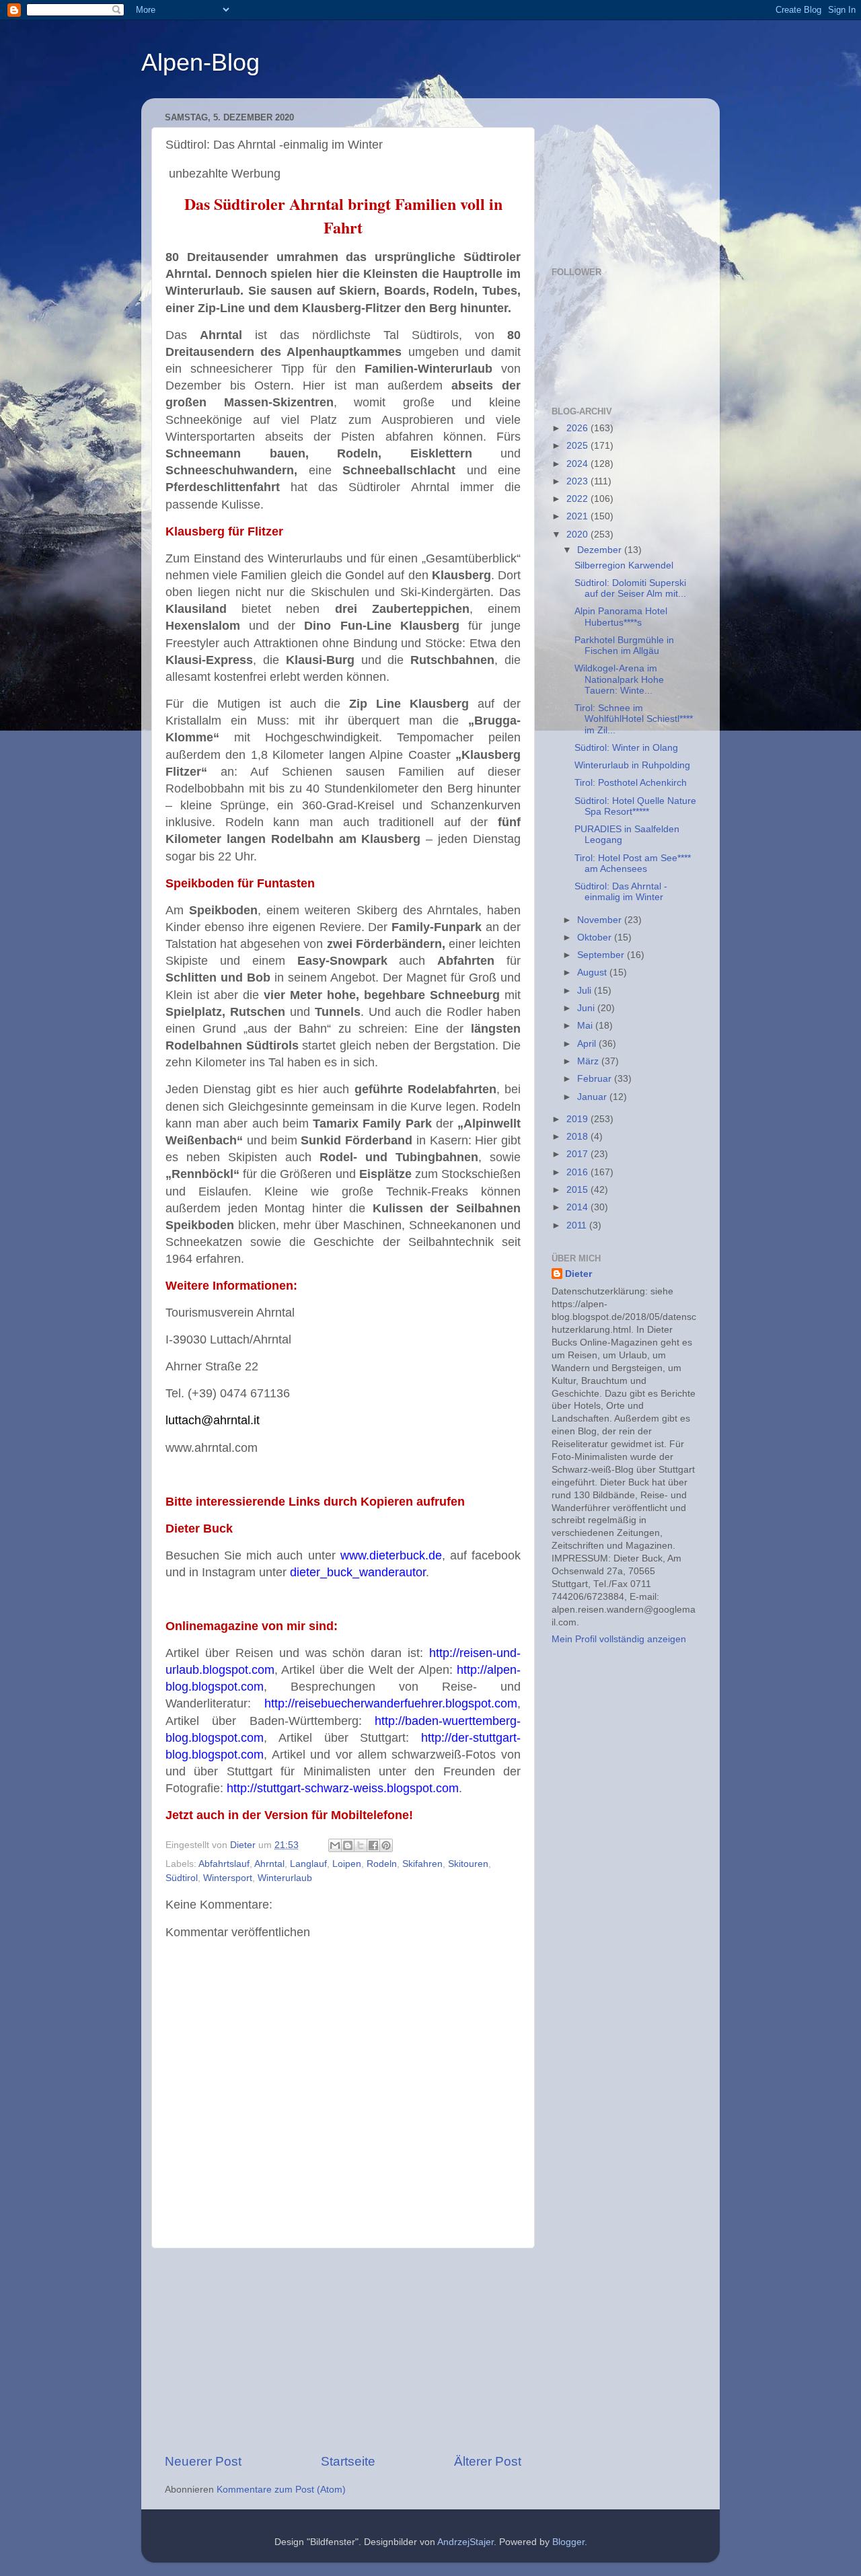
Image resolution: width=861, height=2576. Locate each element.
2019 (578, 1119)
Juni (587, 1008)
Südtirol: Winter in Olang (626, 748)
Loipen (347, 1864)
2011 (578, 1225)
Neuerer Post (203, 2461)
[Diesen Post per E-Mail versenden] (335, 1845)
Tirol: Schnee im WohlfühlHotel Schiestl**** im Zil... (634, 719)
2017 (578, 1154)
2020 (578, 535)
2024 (578, 464)
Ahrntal (269, 1864)
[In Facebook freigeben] (373, 1845)
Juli (586, 991)
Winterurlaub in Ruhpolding (632, 765)
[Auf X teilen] (361, 1845)
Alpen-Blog (200, 62)
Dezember (601, 550)
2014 (578, 1207)
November (601, 920)
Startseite (348, 2461)
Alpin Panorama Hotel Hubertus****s (621, 617)
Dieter (578, 1274)
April (588, 1044)
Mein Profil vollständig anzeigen (619, 1639)
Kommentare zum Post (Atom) (281, 2490)
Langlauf (308, 1864)
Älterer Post (488, 2461)
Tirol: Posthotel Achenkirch (631, 783)
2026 (578, 428)
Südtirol (182, 1878)
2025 (578, 446)
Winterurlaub (285, 1878)
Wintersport (228, 1878)
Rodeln (382, 1864)
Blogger (568, 2542)
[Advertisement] (343, 2351)
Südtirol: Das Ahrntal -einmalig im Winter (621, 892)
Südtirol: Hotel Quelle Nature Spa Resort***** (635, 806)
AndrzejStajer (465, 2542)
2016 (578, 1172)
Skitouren (468, 1864)
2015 (578, 1190)
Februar (596, 1079)
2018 (578, 1137)
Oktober (596, 937)
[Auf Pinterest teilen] (386, 1845)
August (593, 972)
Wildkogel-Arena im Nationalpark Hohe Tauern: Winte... (619, 679)
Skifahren (422, 1864)
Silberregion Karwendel (624, 565)
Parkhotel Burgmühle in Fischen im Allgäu (624, 646)
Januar (593, 1097)
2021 (578, 516)
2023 (578, 481)
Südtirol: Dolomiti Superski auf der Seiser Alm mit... (630, 588)
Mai (586, 1026)
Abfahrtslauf (224, 1864)
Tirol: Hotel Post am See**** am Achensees (633, 863)
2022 (578, 499)
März (589, 1061)
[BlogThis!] (348, 1845)
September (602, 955)
